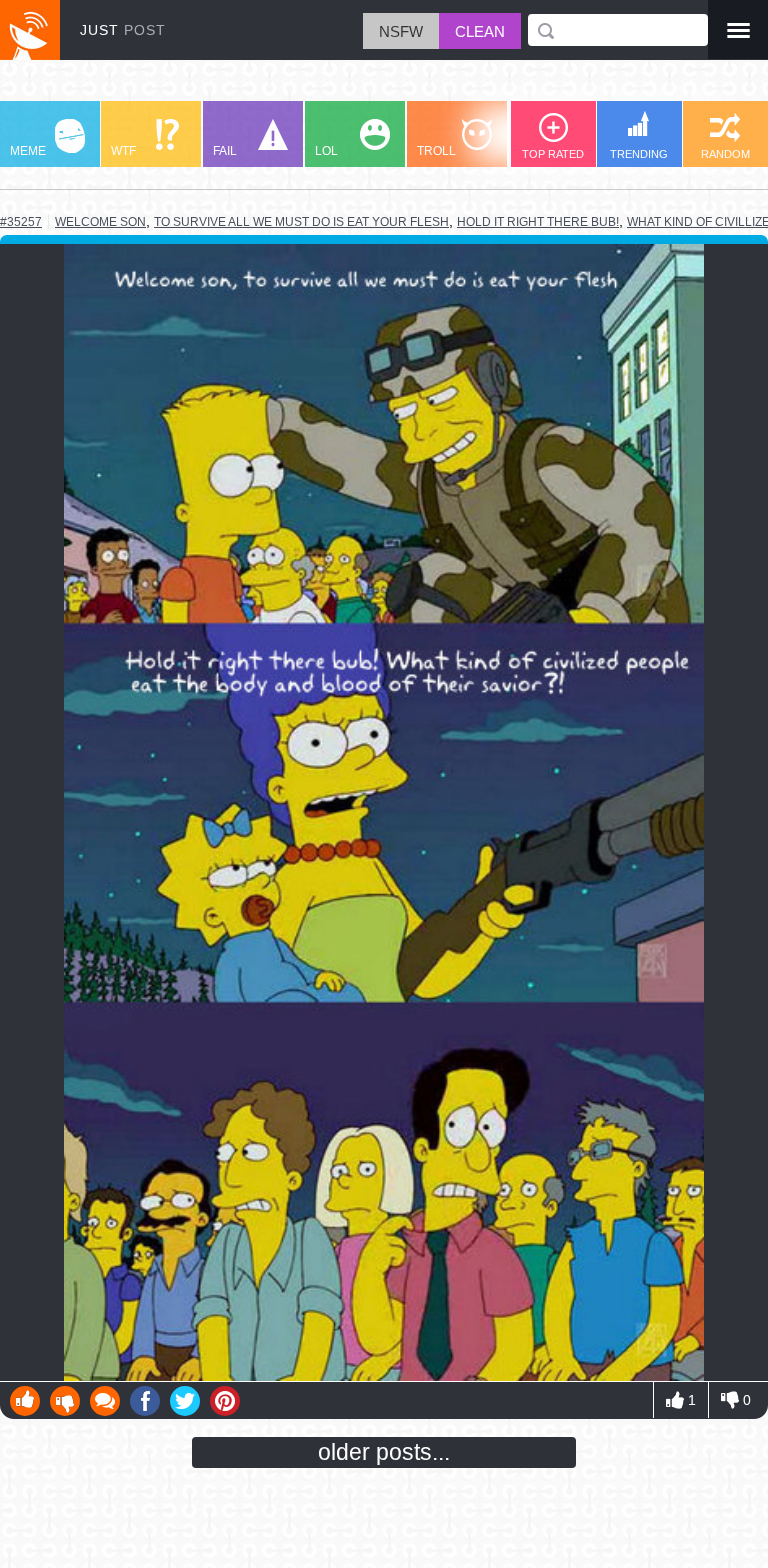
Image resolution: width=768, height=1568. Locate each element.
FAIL (225, 151)
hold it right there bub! (538, 222)
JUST (123, 30)
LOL (326, 151)
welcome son (100, 221)
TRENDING (639, 154)
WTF (123, 151)
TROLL (436, 151)
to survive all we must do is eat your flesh (301, 222)
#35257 (21, 222)
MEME (28, 151)
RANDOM (725, 154)
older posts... (384, 1452)
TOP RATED (553, 154)
